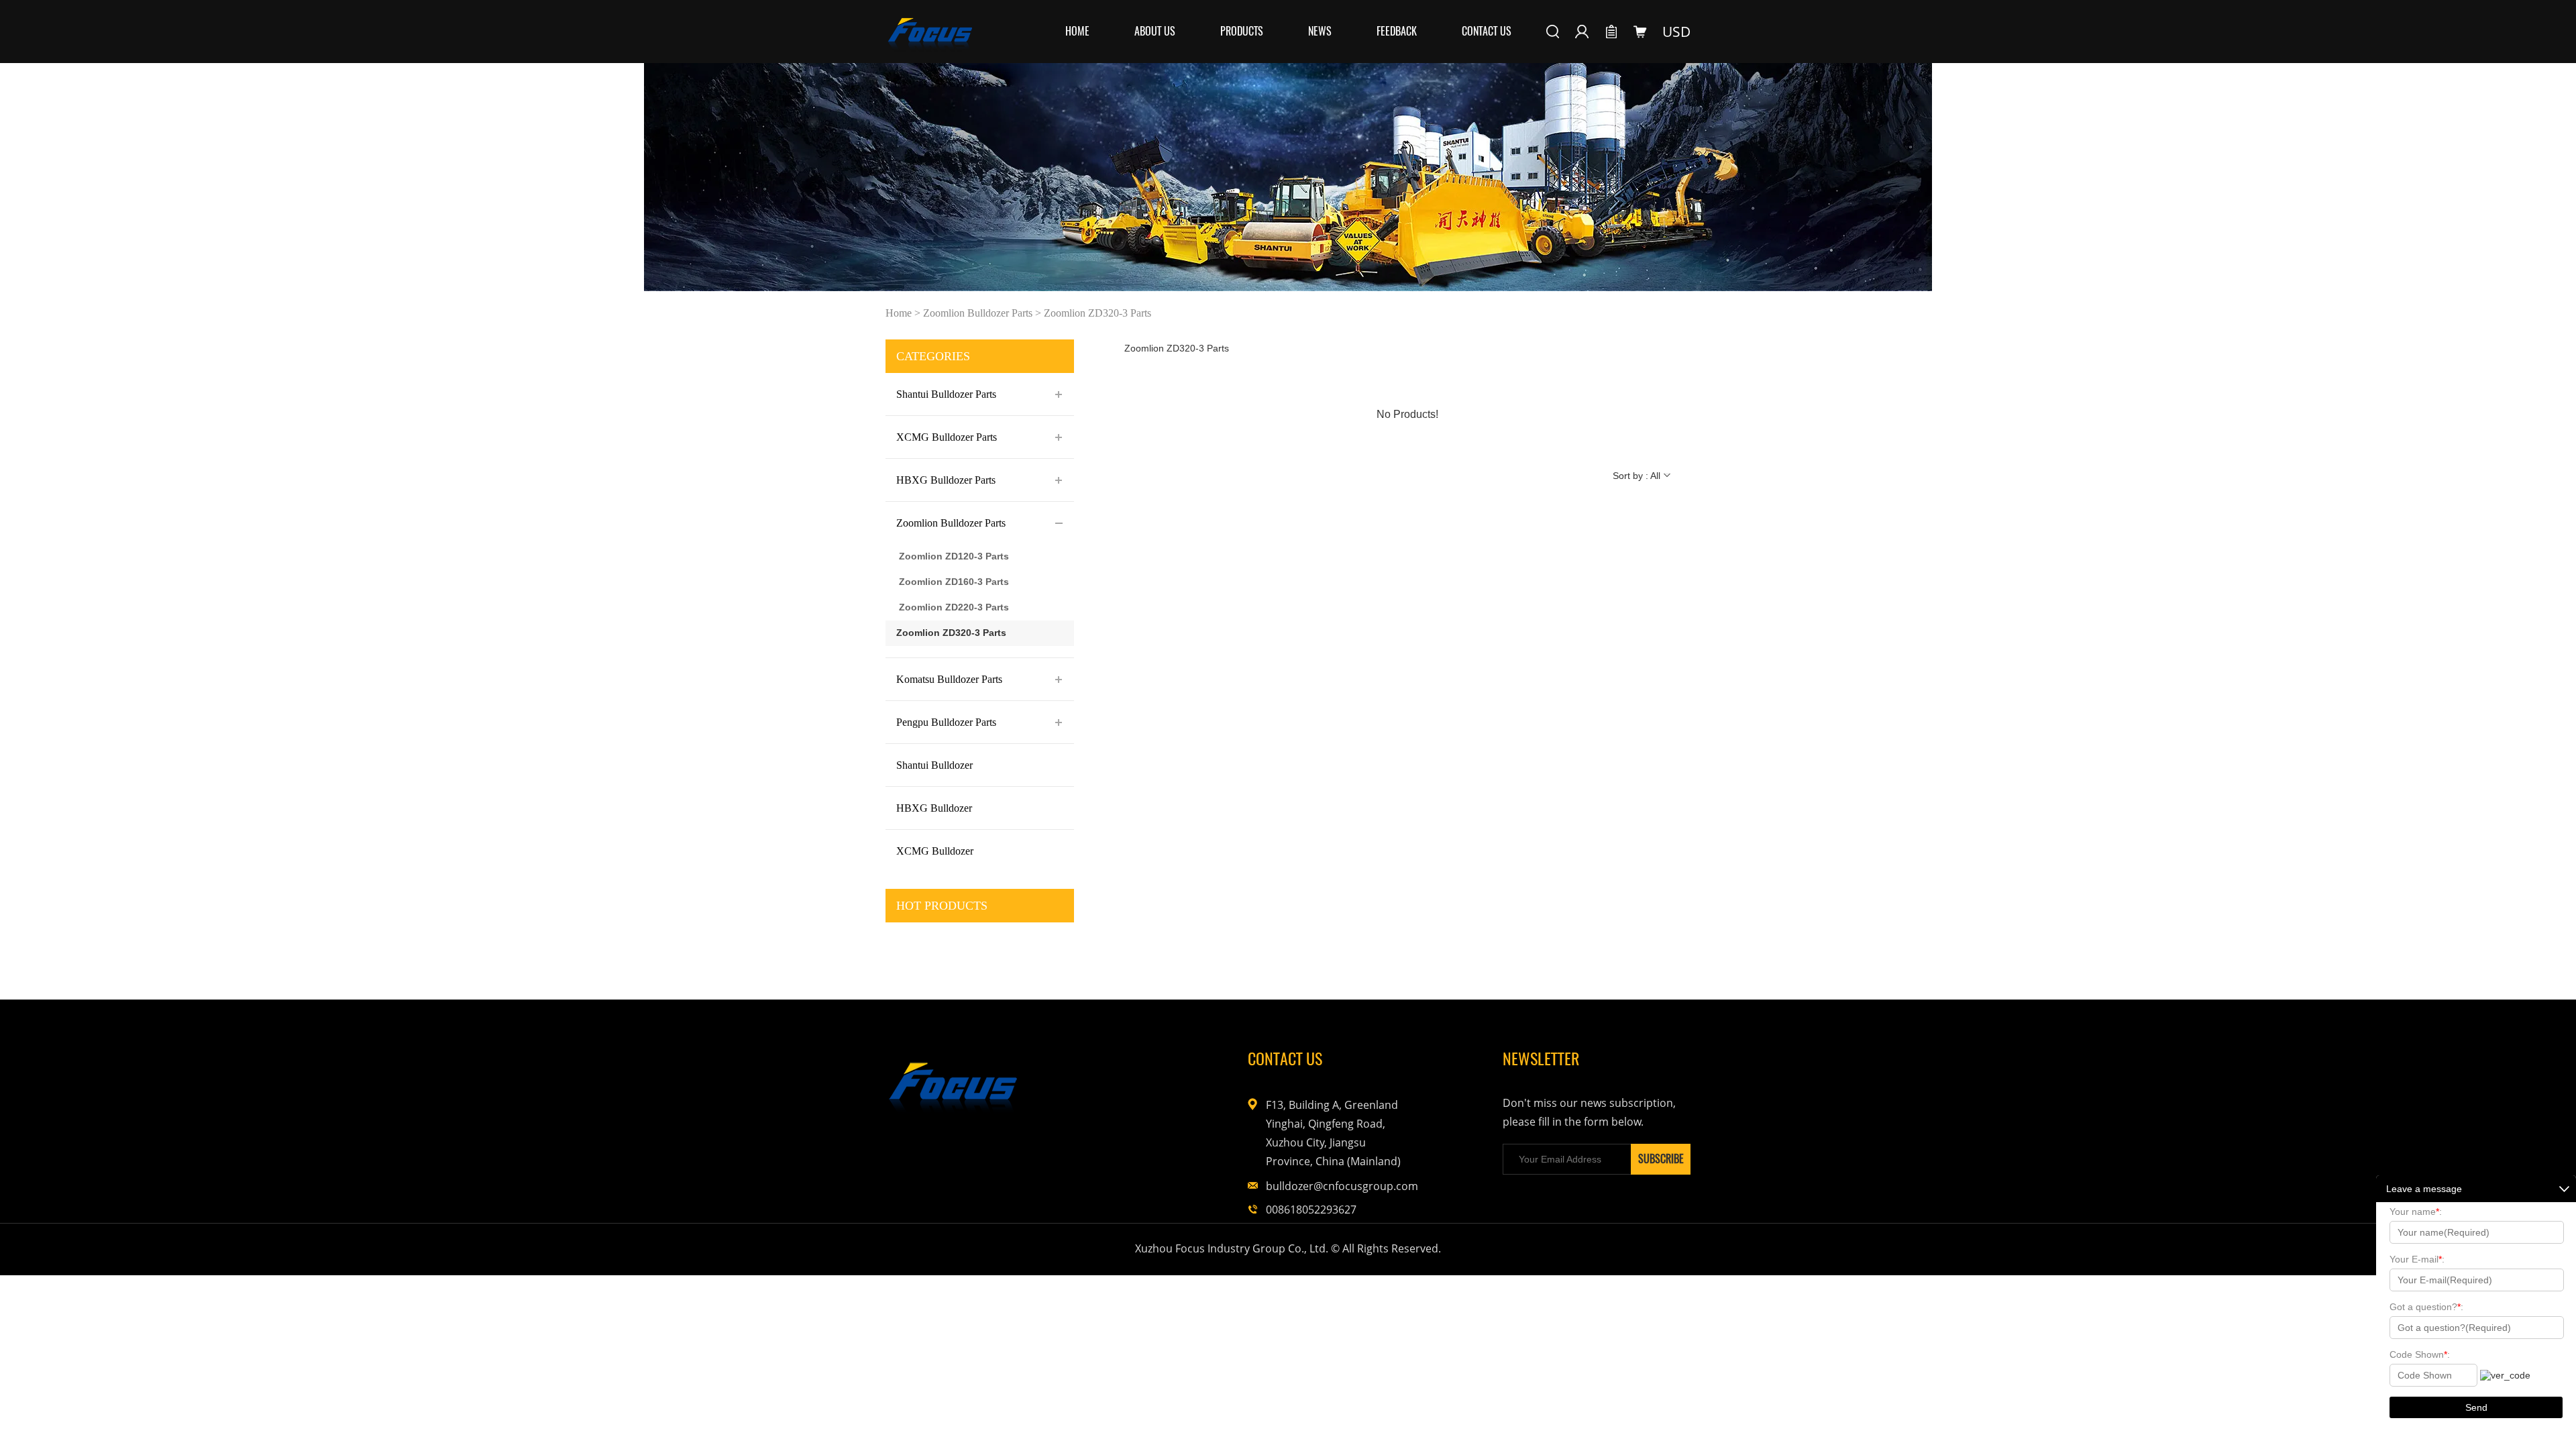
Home (1077, 31)
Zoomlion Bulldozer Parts (978, 313)
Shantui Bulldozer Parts (946, 394)
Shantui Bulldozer (934, 765)
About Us (1155, 31)
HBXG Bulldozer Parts (946, 480)
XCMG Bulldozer (935, 851)
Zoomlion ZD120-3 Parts (954, 556)
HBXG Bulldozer (934, 808)
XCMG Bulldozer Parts (947, 437)
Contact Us (1487, 31)
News (1320, 31)
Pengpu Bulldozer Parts (946, 722)
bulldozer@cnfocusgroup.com (1333, 1186)
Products (1242, 31)
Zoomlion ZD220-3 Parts (954, 607)
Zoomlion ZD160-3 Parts (954, 582)
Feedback (1397, 31)
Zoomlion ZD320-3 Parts (1097, 313)
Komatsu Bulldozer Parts (949, 679)
